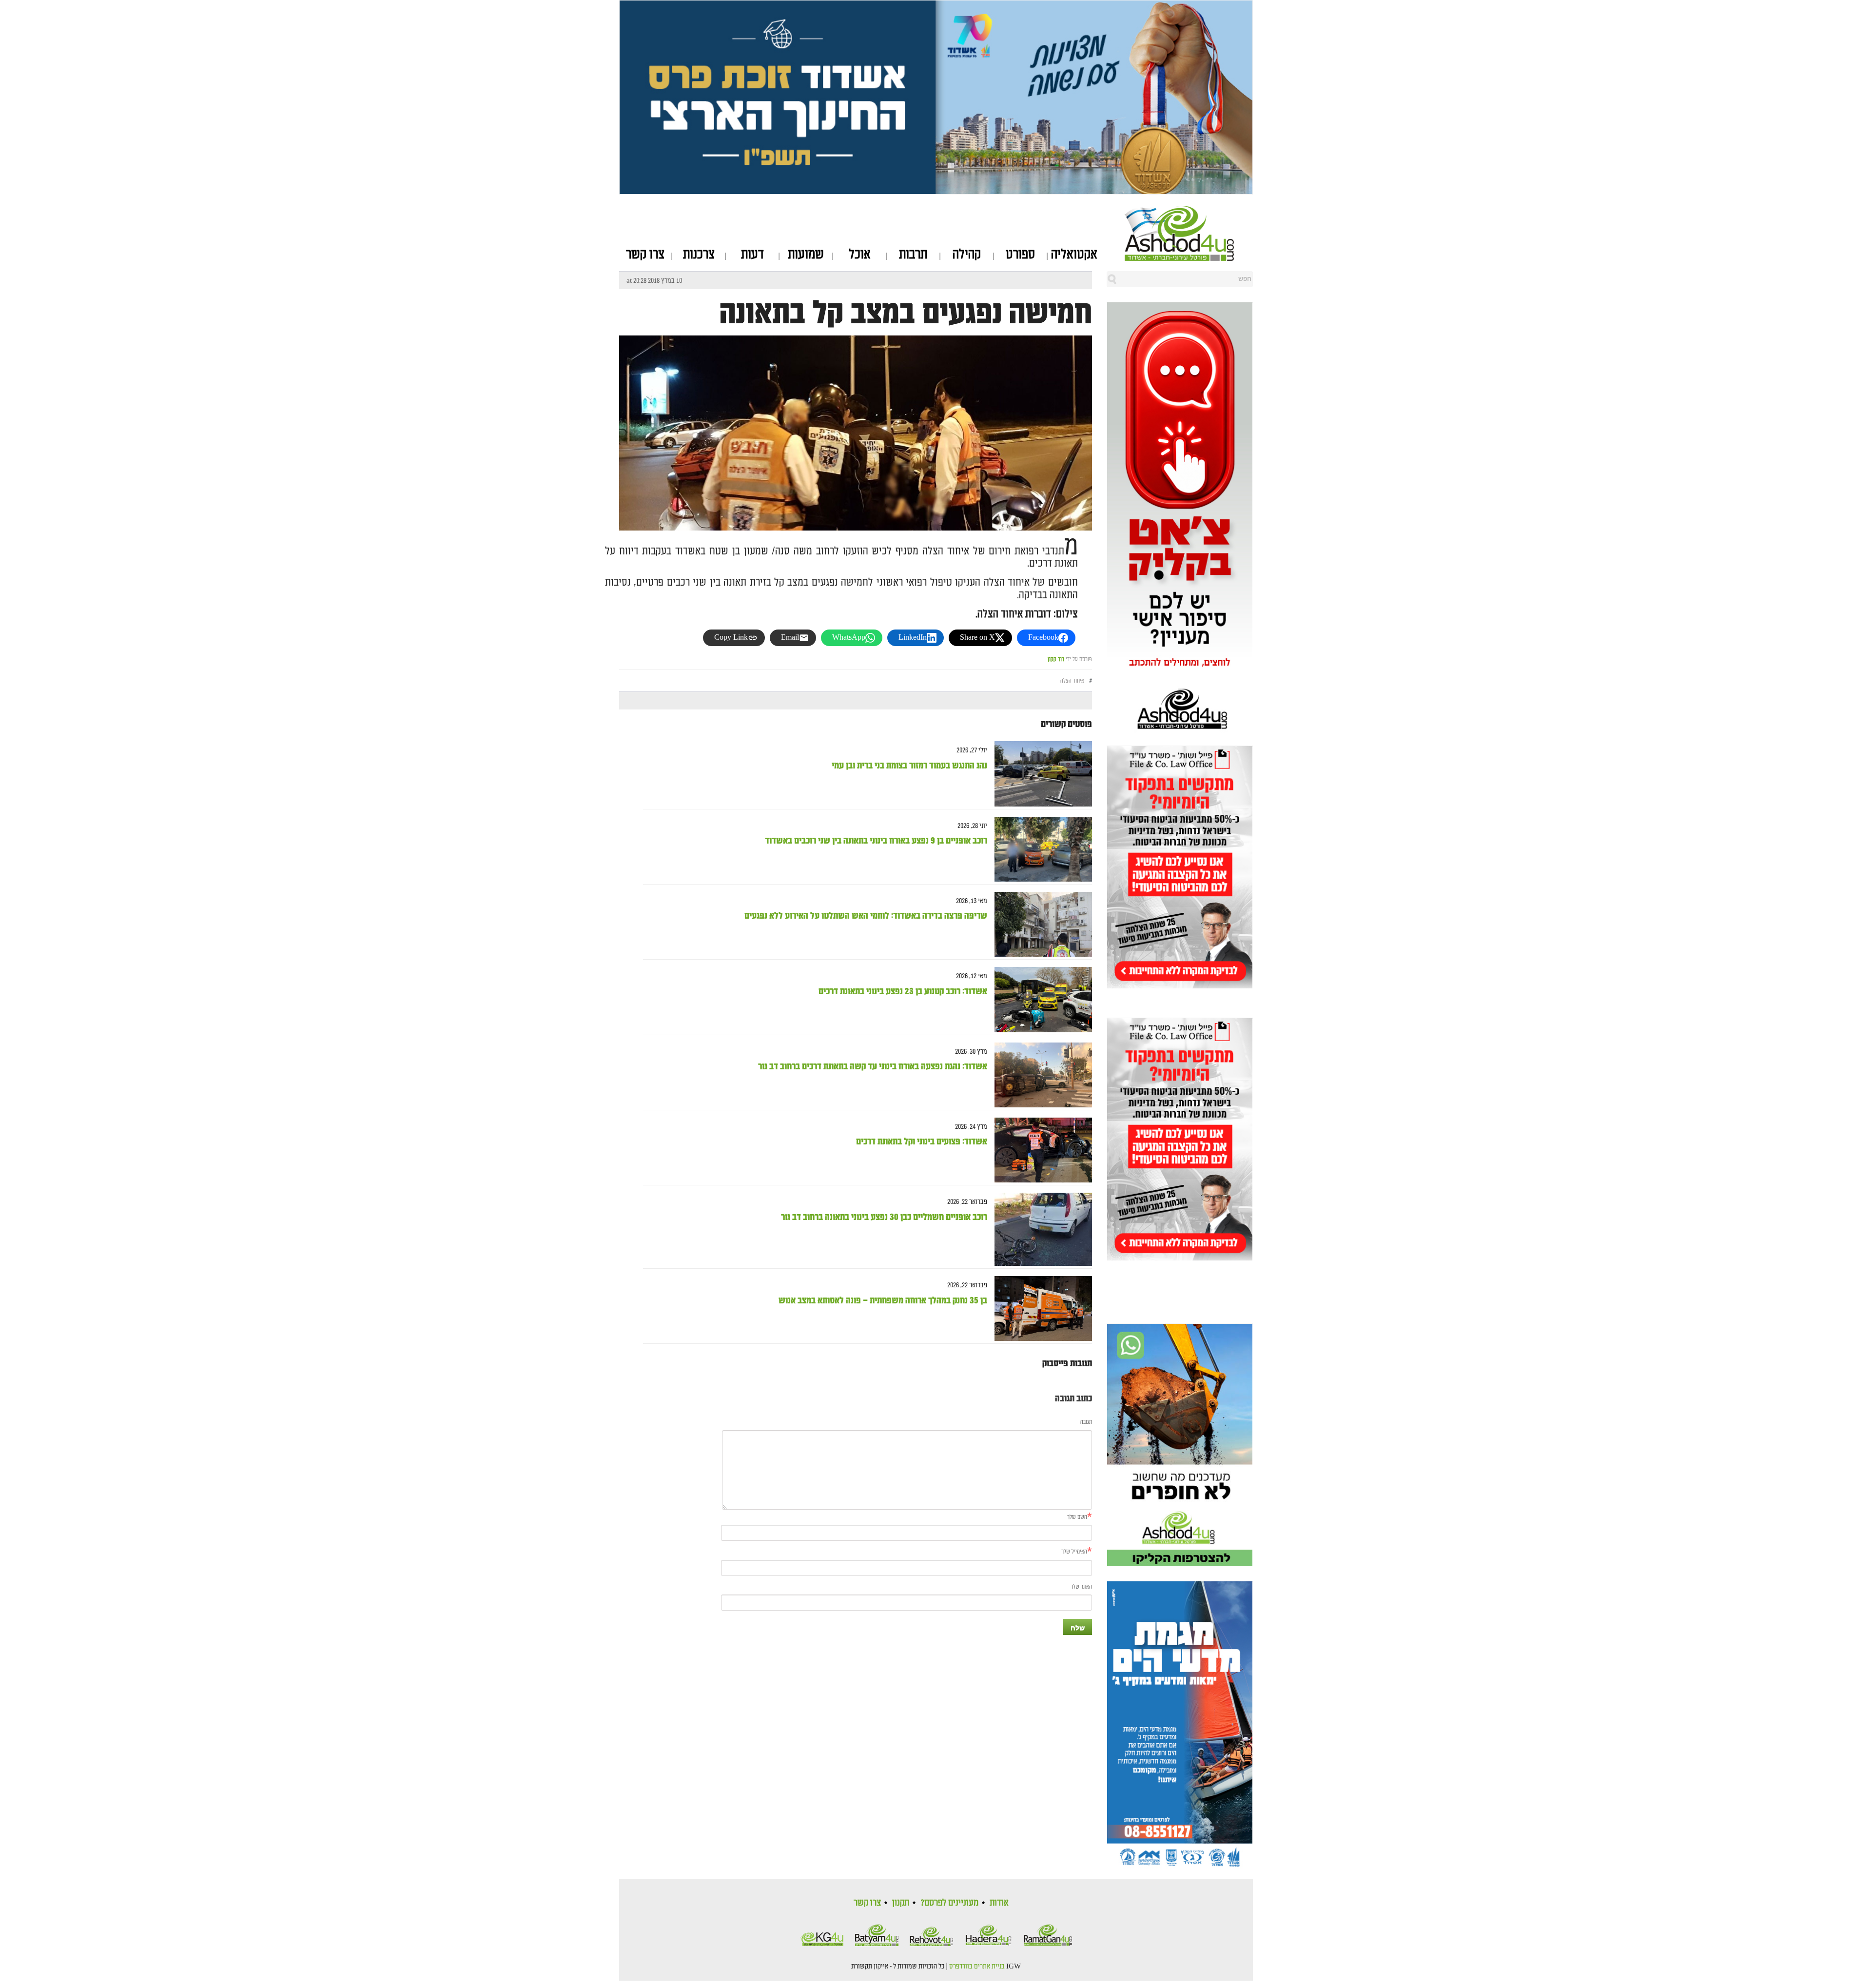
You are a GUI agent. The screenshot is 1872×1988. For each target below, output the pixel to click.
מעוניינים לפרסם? (949, 1903)
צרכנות (699, 255)
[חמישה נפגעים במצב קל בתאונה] (856, 493)
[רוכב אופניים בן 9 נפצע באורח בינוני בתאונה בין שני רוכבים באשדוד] (1040, 849)
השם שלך (1077, 1517)
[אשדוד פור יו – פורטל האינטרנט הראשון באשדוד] (1189, 233)
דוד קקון (1056, 659)
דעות (752, 255)
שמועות (806, 255)
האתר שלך (1081, 1587)
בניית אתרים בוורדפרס (977, 1967)
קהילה (967, 255)
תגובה (1086, 1422)
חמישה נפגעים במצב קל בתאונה (906, 314)
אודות (999, 1903)
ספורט (1020, 255)
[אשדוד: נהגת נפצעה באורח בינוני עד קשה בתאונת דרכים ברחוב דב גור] (1040, 1075)
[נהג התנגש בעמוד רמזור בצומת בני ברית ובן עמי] (1040, 774)
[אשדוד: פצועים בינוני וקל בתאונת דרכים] (1040, 1150)
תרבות (913, 255)
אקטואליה (1074, 255)
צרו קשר (645, 255)
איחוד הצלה (1072, 681)
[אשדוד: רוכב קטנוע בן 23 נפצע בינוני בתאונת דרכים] (1040, 1000)
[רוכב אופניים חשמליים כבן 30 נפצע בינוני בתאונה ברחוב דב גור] (1040, 1230)
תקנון (901, 1903)
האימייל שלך (1074, 1552)
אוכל (860, 255)
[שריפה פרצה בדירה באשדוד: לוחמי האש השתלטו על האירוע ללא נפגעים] (1040, 924)
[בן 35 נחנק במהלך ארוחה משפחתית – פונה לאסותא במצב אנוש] (1040, 1309)
